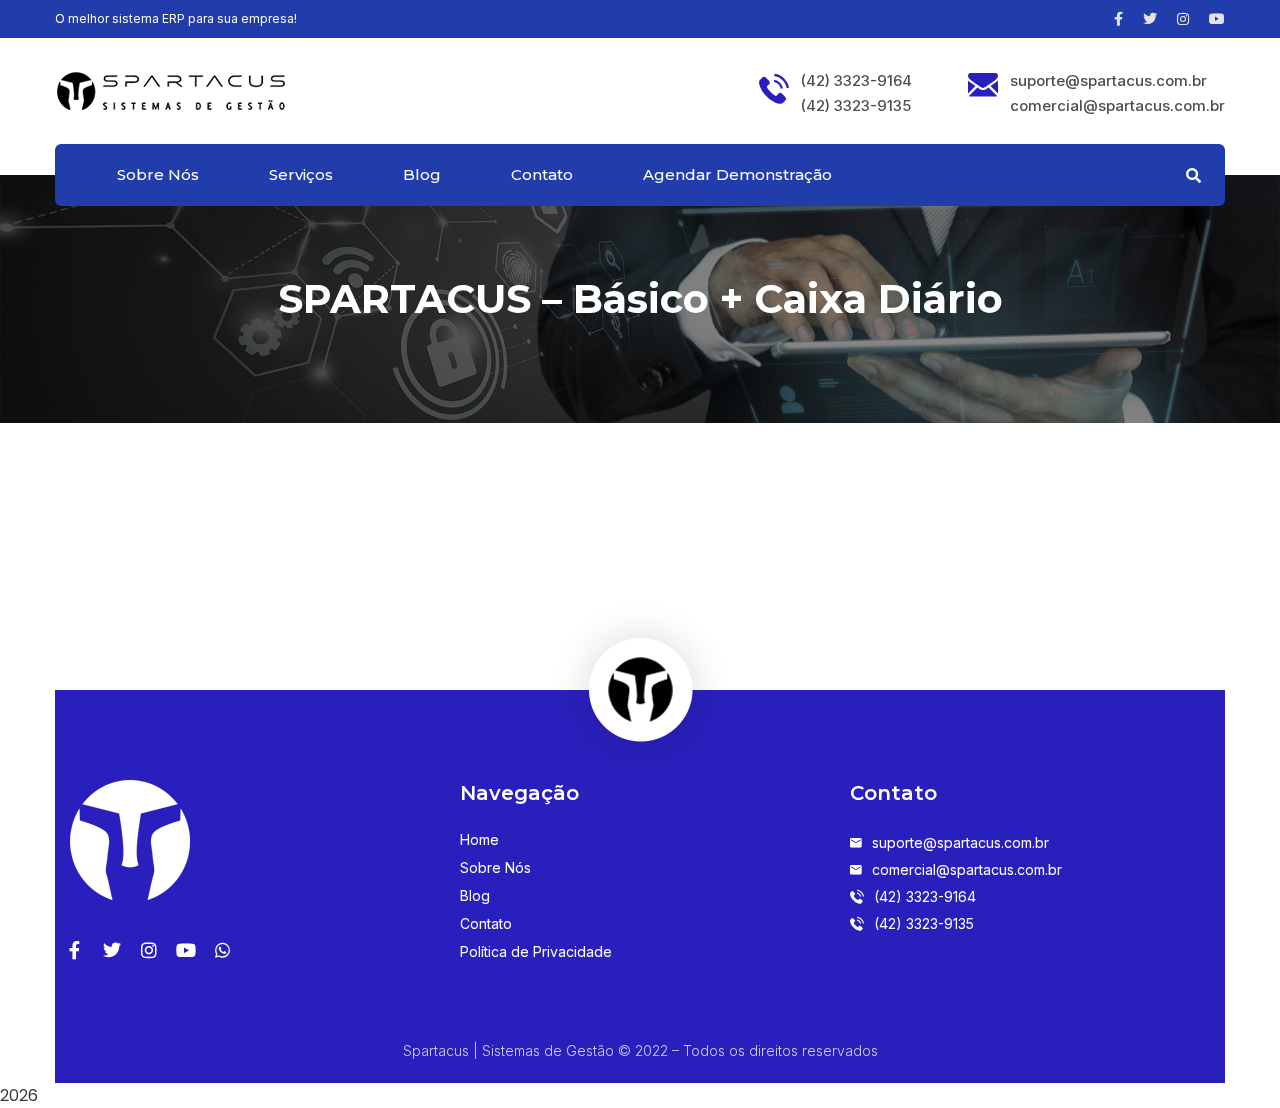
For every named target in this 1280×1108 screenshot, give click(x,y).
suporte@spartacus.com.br (1108, 81)
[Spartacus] (170, 89)
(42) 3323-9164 (856, 81)
